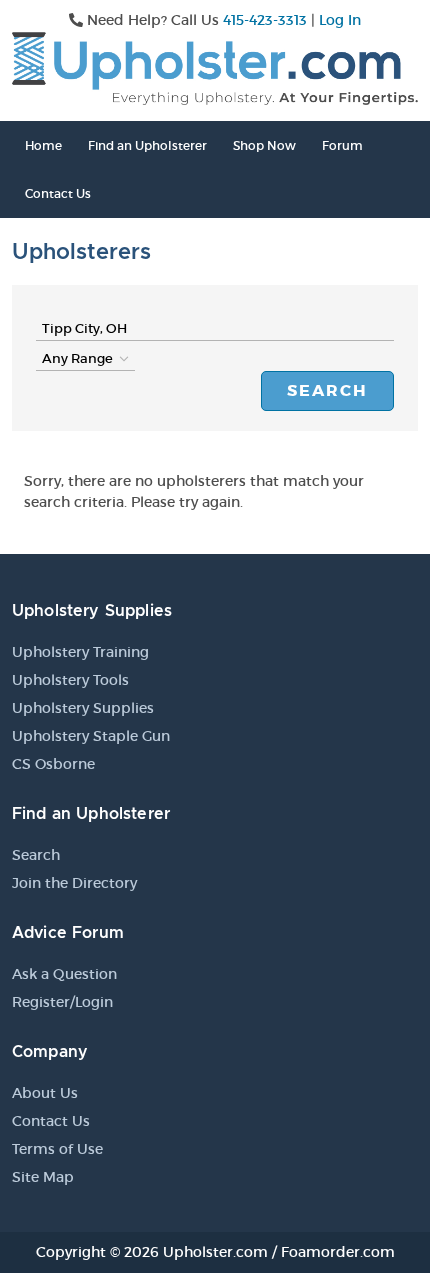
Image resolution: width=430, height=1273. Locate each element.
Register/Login (62, 1002)
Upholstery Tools (70, 680)
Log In (340, 20)
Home (43, 145)
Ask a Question (64, 974)
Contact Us (58, 193)
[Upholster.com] (215, 67)
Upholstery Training (80, 652)
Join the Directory (74, 883)
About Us (45, 1093)
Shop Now (264, 145)
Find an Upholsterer (147, 145)
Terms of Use (57, 1149)
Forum (342, 145)
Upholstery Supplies (83, 708)
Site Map (43, 1177)
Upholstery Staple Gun (91, 736)
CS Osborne (53, 764)
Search (327, 390)
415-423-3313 (265, 20)
